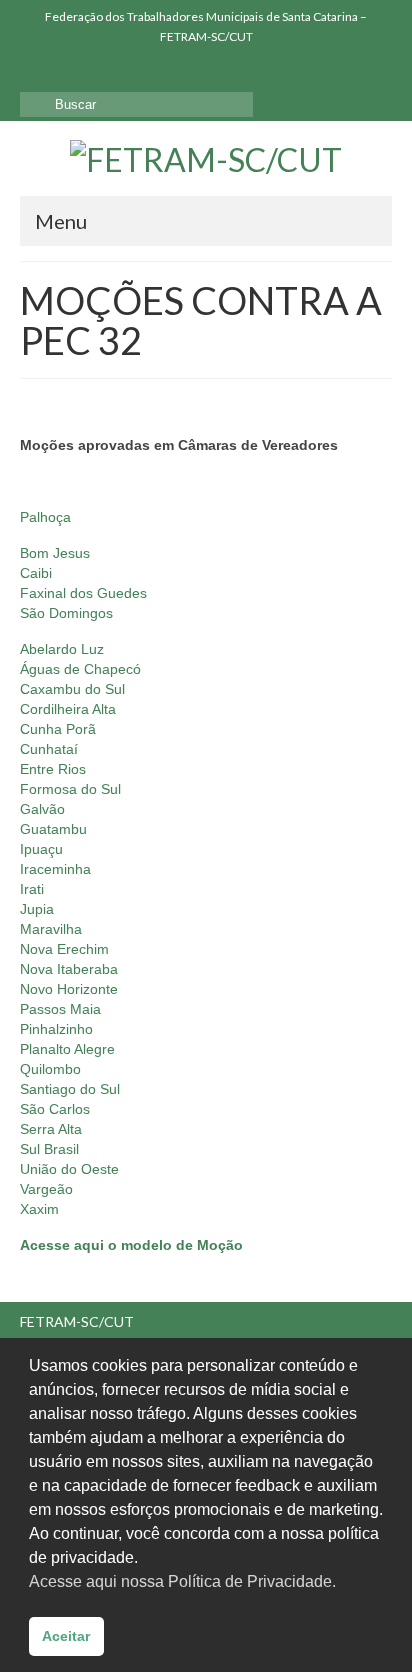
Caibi (36, 573)
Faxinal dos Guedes (83, 593)
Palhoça (45, 517)
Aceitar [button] (66, 1636)
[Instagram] (63, 71)
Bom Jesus (55, 553)
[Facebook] (34, 71)
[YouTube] (92, 71)
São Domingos (66, 613)
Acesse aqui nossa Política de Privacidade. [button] (182, 1581)
